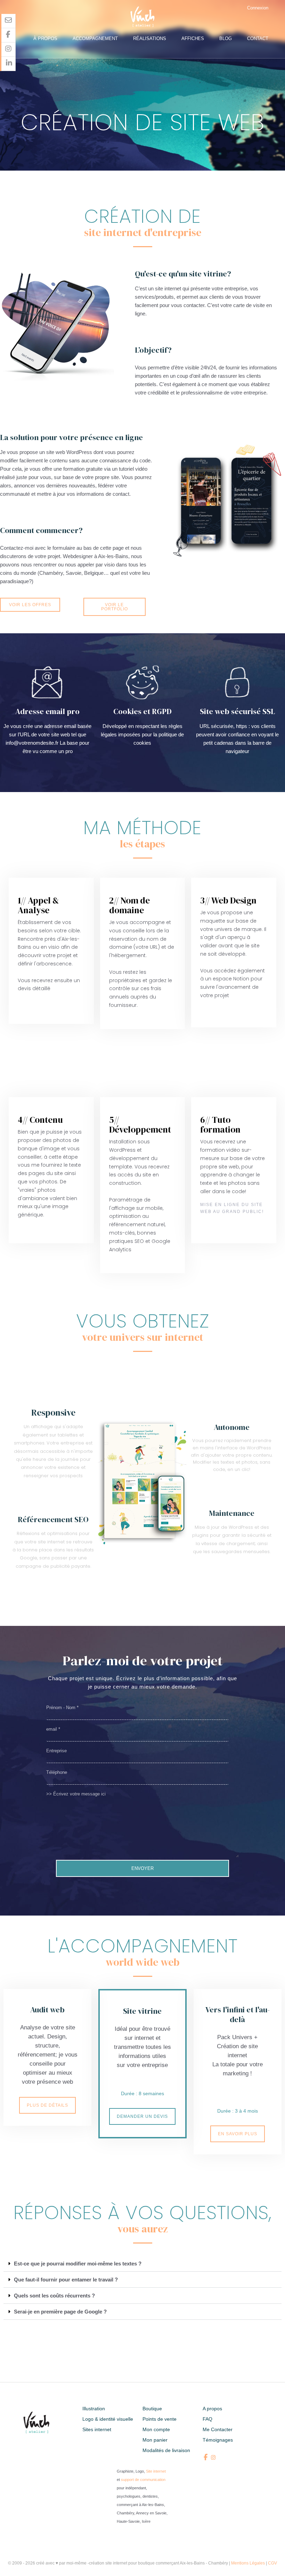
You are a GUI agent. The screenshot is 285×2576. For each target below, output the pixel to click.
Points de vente (160, 2419)
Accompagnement (95, 38)
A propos (212, 2409)
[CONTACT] (9, 21)
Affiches (193, 38)
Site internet (156, 2471)
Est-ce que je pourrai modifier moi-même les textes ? (78, 2264)
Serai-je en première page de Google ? (60, 2312)
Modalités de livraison (166, 2450)
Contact (258, 38)
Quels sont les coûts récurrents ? (54, 2296)
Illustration (94, 2409)
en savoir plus (238, 2134)
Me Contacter (218, 2429)
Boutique (152, 2409)
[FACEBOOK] (9, 35)
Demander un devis (142, 2116)
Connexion (258, 8)
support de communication (143, 2480)
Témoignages (218, 2440)
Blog (226, 38)
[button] (142, 2264)
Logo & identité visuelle (108, 2419)
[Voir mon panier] (279, 8)
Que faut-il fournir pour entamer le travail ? (66, 2280)
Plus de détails (47, 2105)
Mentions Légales (248, 2563)
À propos (45, 38)
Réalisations (150, 38)
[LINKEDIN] (9, 64)
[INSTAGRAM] (9, 50)
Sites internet (97, 2429)
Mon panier (155, 2440)
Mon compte (156, 2429)
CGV (272, 2563)
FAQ (207, 2419)
